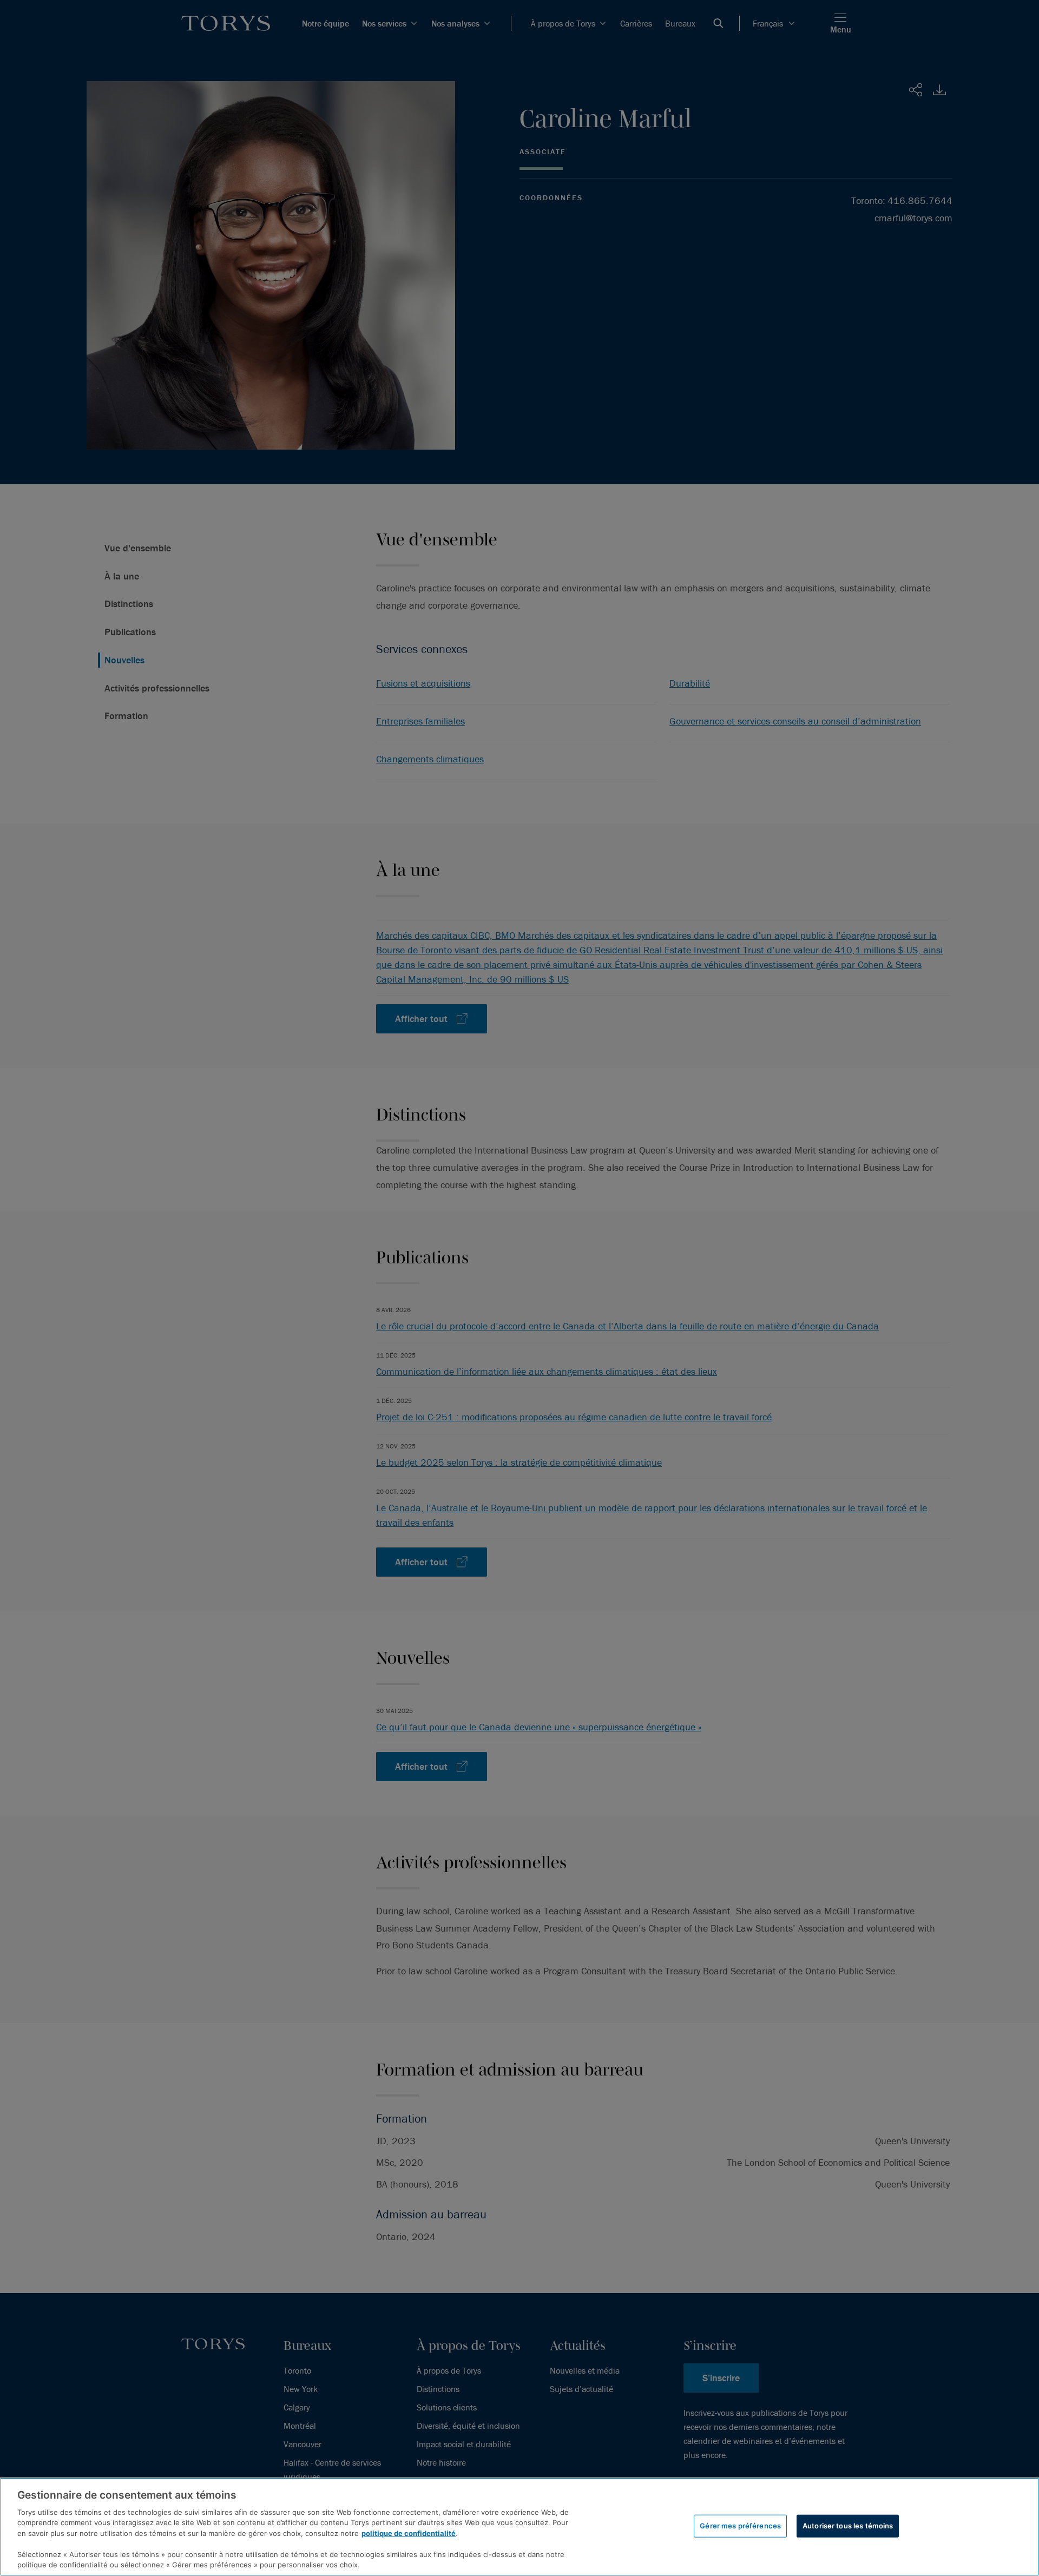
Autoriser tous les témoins (848, 2526)
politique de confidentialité (409, 2533)
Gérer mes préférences (740, 2526)
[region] (519, 2527)
